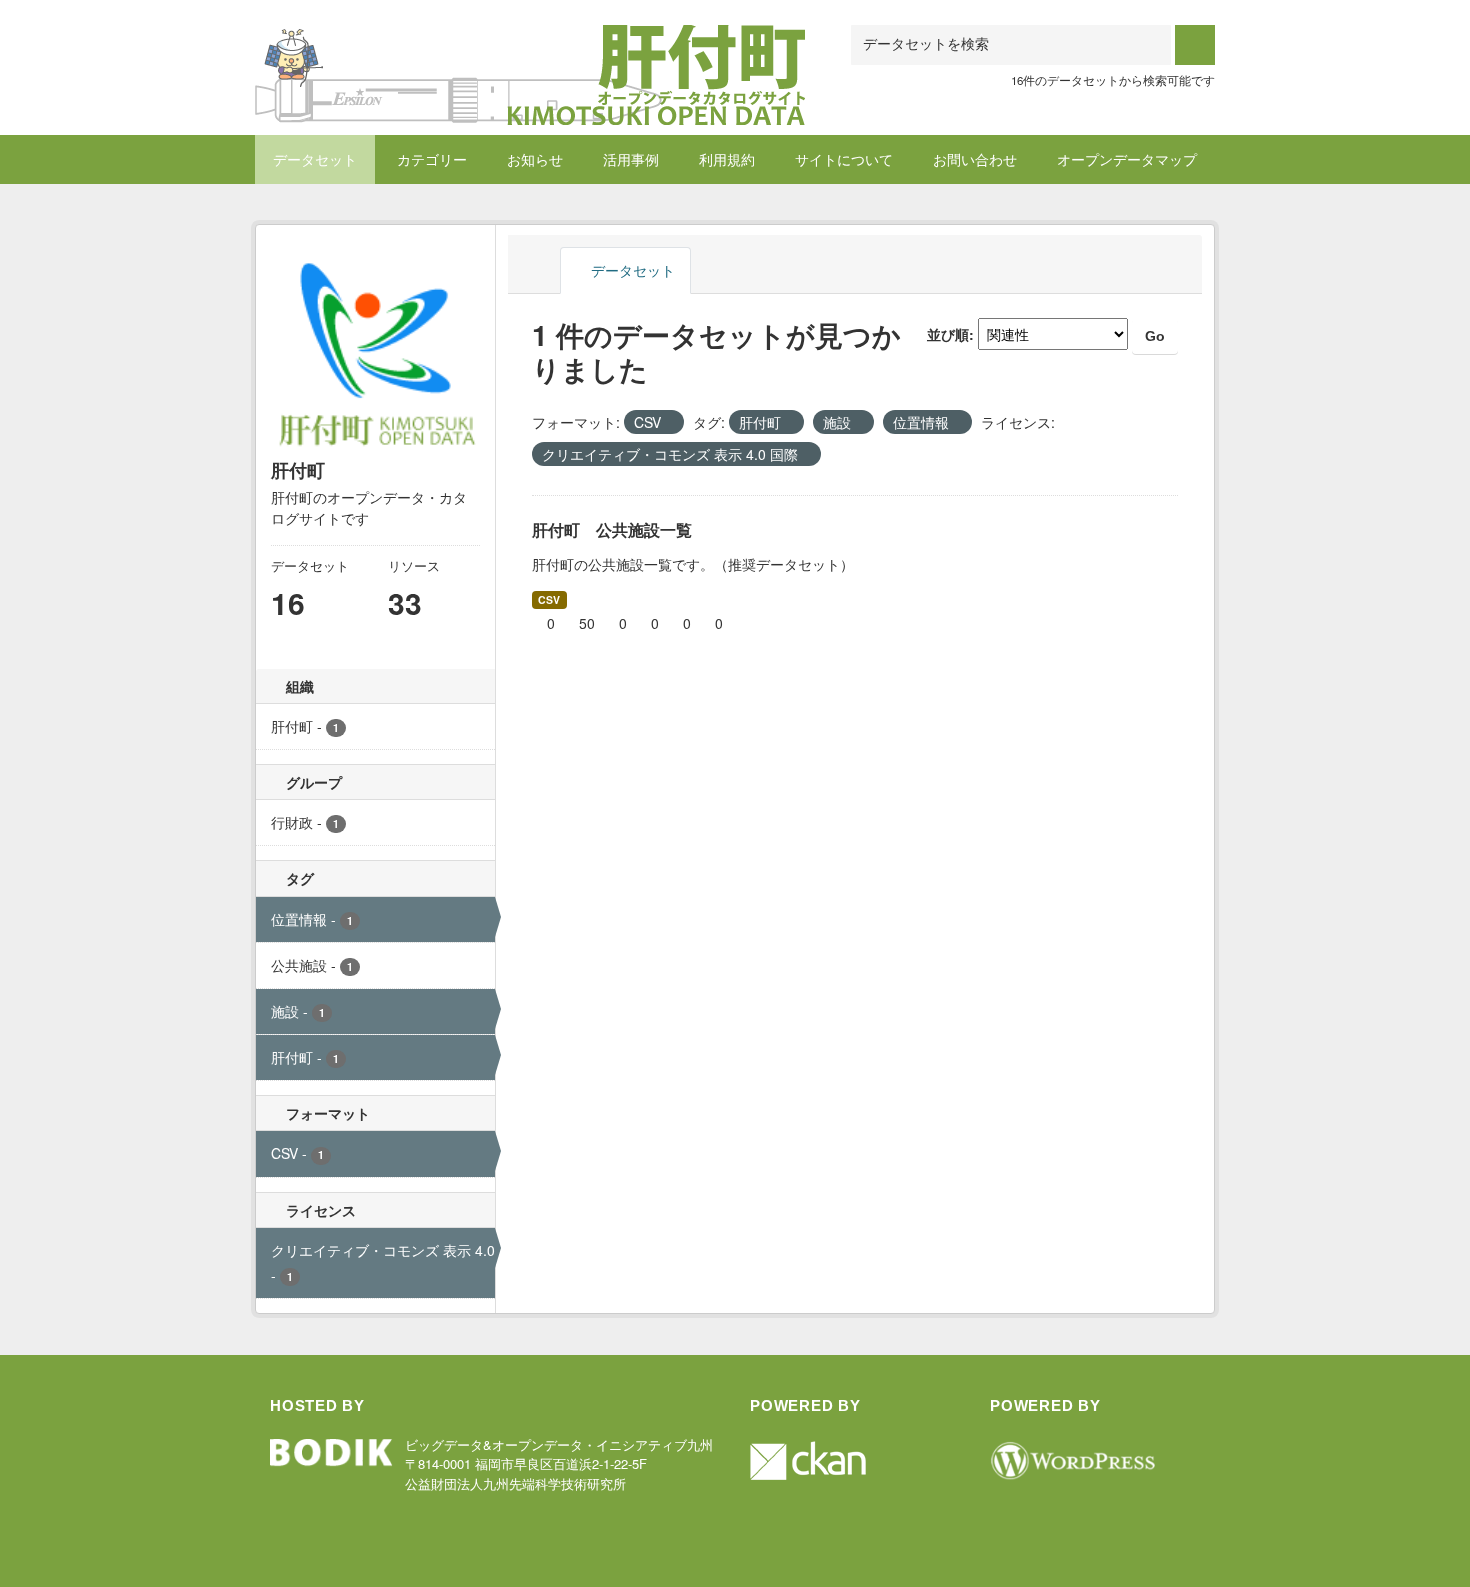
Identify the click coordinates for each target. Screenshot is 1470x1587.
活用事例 (631, 159)
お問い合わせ (975, 159)
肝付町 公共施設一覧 (612, 529)
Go (1155, 336)
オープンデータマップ (1127, 159)
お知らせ (535, 159)
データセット (315, 159)
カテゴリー (432, 159)
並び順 (948, 334)
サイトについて (844, 159)
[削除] (669, 423)
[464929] (530, 49)
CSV (549, 599)
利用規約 (727, 159)
